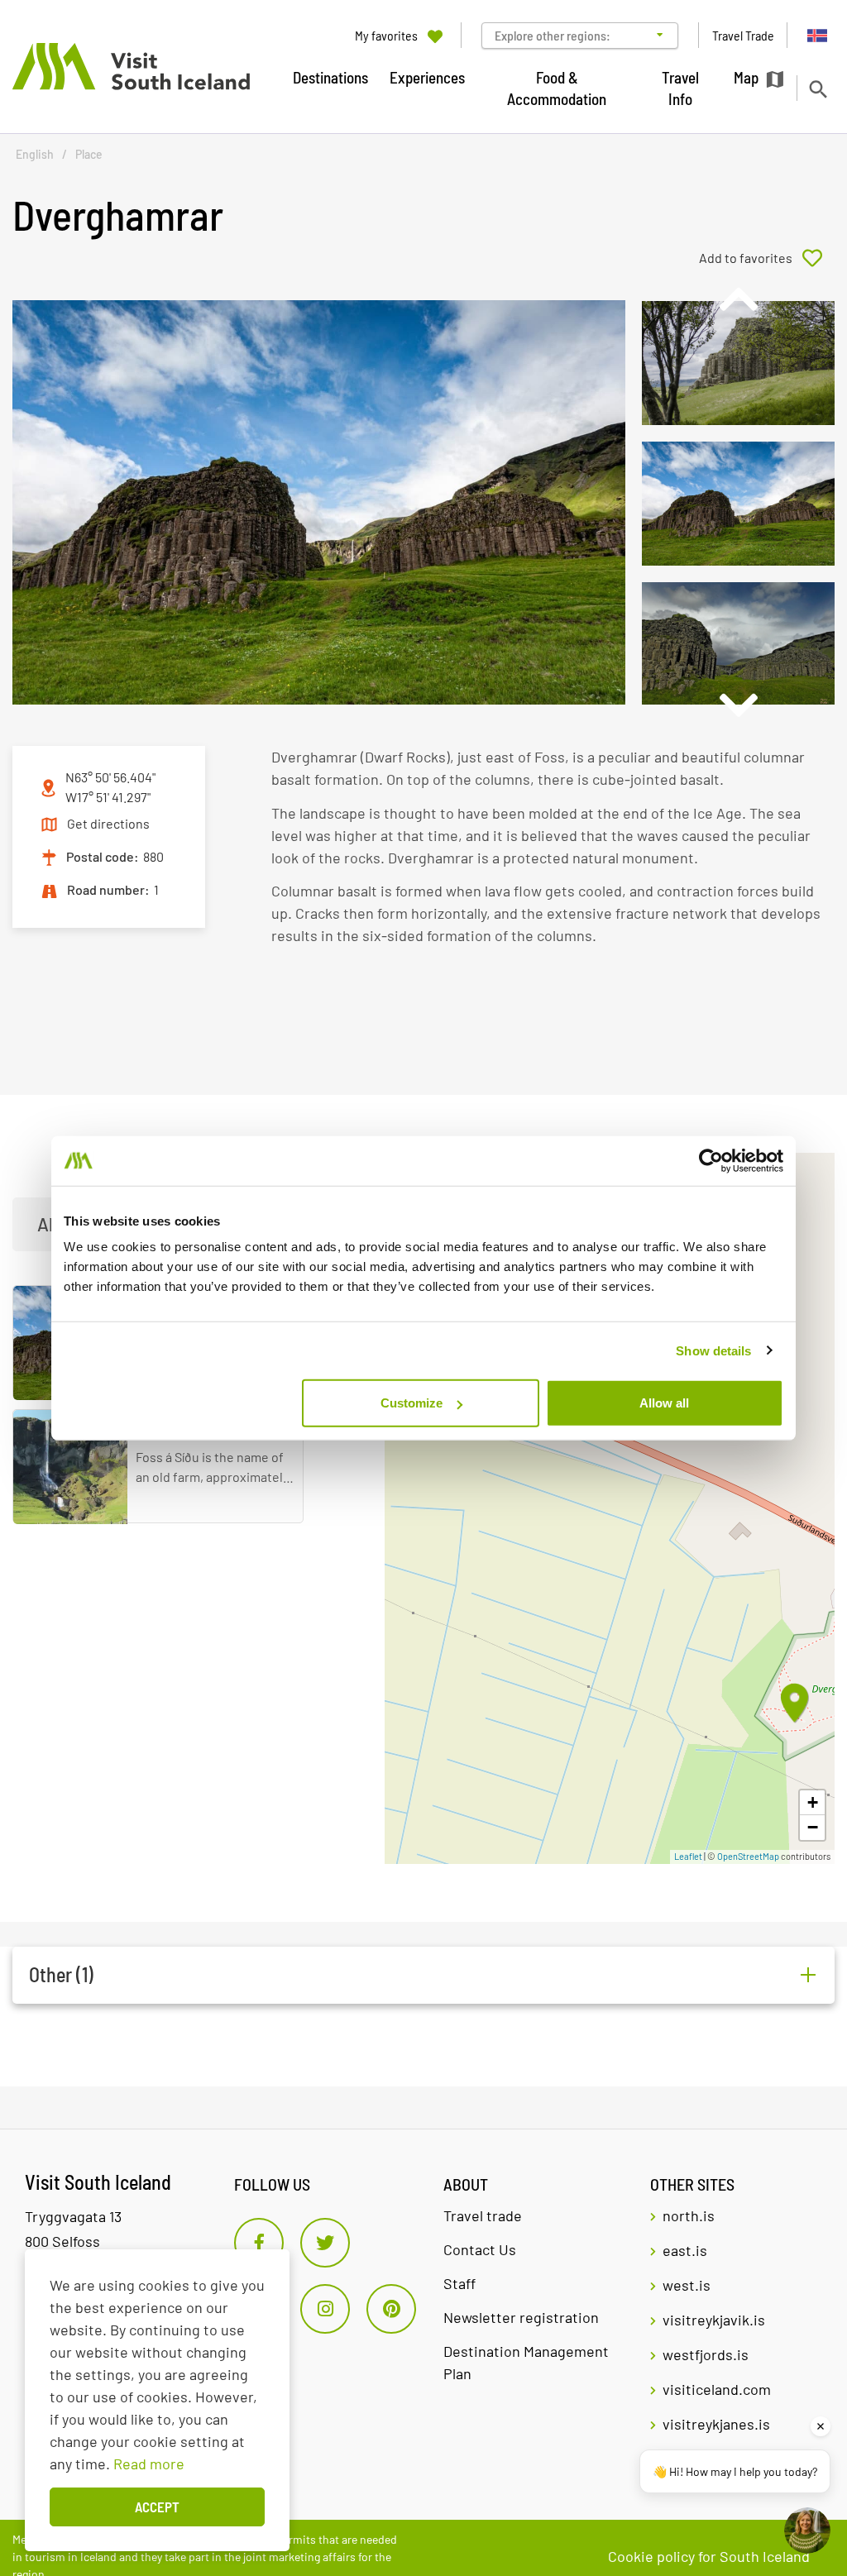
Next (738, 705)
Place (89, 154)
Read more (149, 2464)
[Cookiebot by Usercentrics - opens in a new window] (711, 1160)
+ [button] (813, 1802)
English (35, 154)
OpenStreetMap (748, 1856)
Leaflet (688, 1856)
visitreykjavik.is (714, 2320)
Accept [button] (157, 2507)
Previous (738, 299)
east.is (685, 2250)
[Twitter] (325, 2243)
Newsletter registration (521, 2317)
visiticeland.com (717, 2389)
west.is (687, 2285)
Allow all (664, 1403)
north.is (689, 2215)
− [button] (813, 1827)
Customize (412, 1403)
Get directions (108, 823)
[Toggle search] (818, 89)
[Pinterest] (391, 2309)
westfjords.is (706, 2354)
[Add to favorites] (767, 258)
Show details (713, 1350)
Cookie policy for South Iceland (709, 2556)
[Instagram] (325, 2309)
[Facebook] (259, 2243)
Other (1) (61, 1974)
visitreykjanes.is (716, 2424)
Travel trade (483, 2215)
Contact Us (480, 2249)
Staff (459, 2283)
